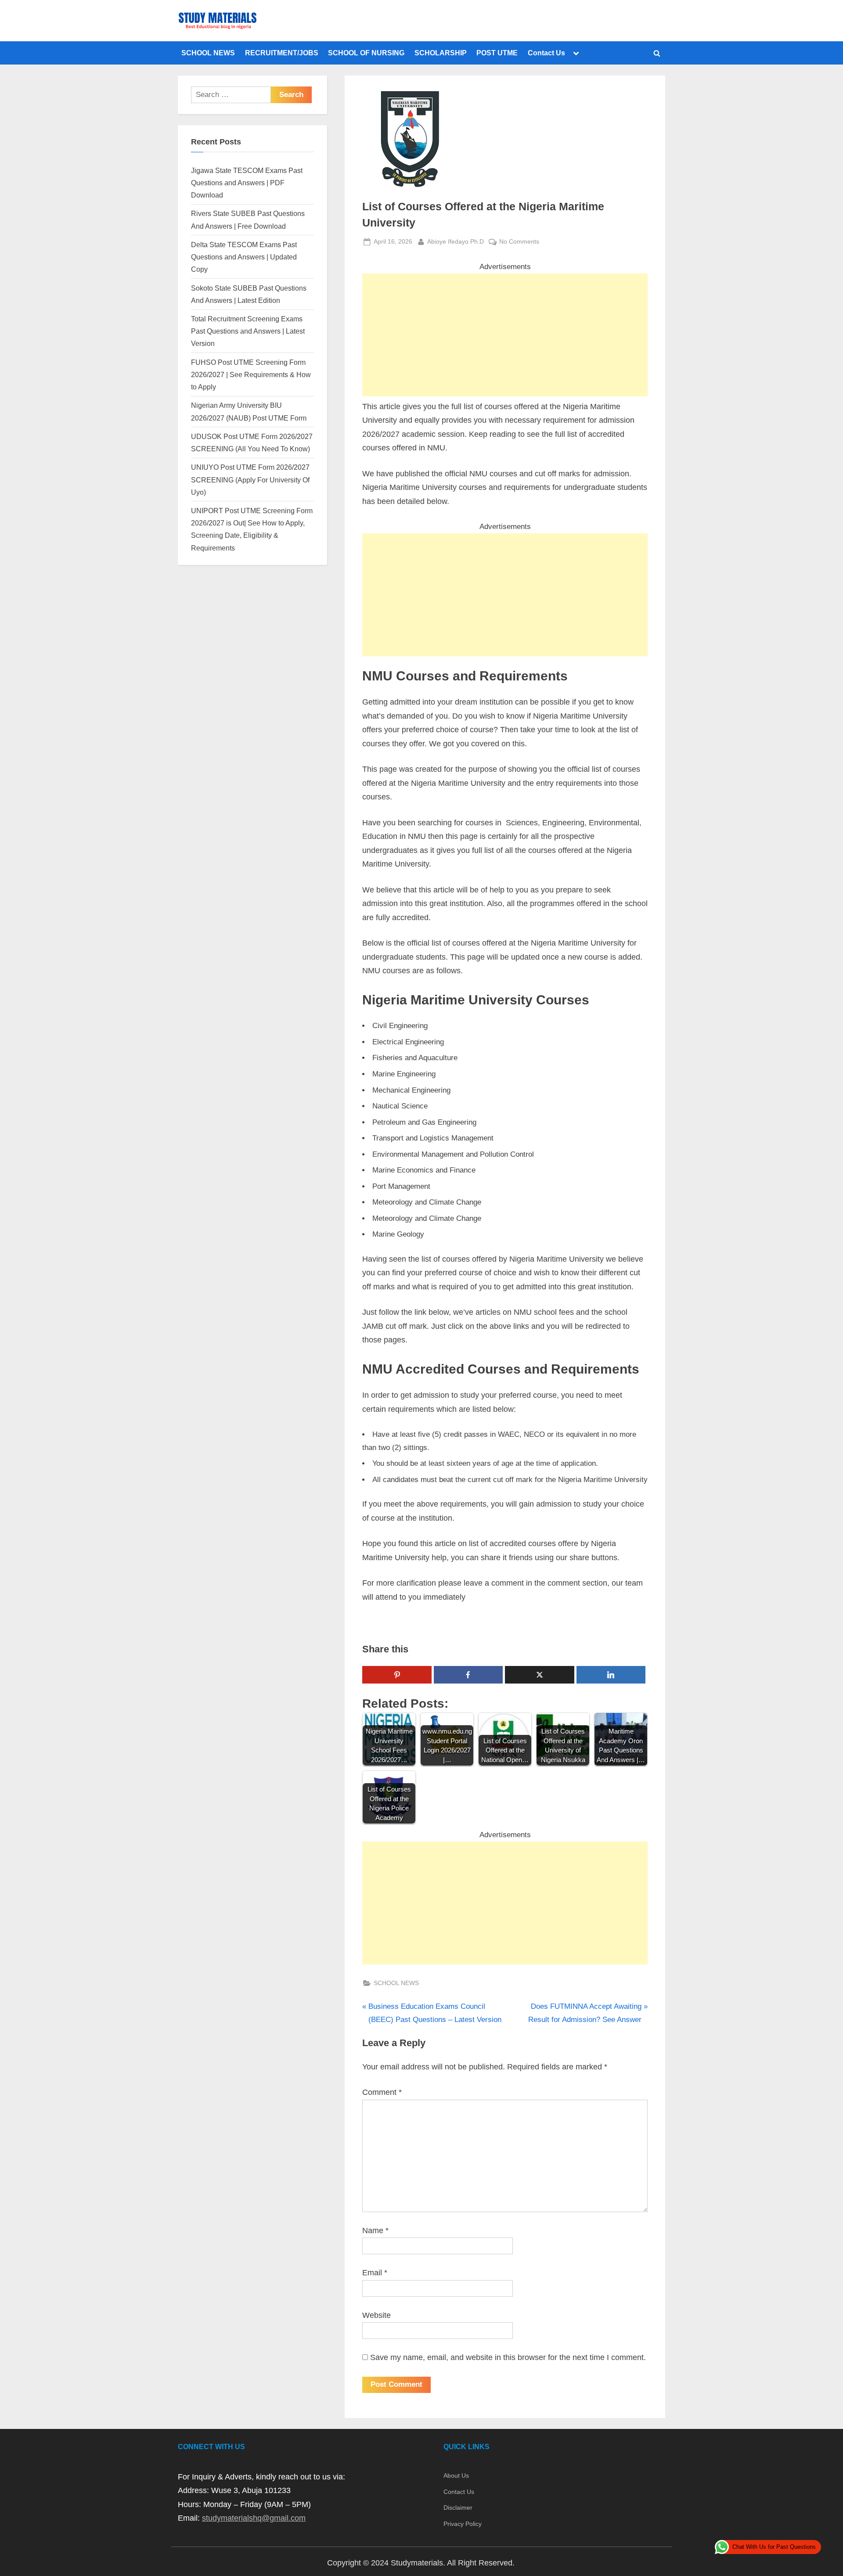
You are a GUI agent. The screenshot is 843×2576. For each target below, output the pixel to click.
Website (376, 2315)
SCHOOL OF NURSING (366, 53)
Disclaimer (458, 2508)
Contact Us (546, 53)
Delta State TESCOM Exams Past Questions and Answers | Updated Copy (244, 257)
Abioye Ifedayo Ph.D (456, 241)
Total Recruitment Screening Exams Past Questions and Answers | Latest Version (248, 331)
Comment (382, 2092)
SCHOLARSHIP (441, 53)
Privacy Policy (463, 2524)
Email (375, 2273)
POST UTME (497, 53)
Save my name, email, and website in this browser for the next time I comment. (508, 2357)
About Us (456, 2475)
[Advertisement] (505, 335)
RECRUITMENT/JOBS (282, 53)
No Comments (519, 242)
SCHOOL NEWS (208, 53)
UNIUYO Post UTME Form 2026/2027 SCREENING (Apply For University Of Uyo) (250, 480)
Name (375, 2231)
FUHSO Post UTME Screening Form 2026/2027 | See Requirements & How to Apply (251, 375)
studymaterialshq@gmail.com (254, 2518)
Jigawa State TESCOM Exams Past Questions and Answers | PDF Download (247, 183)
